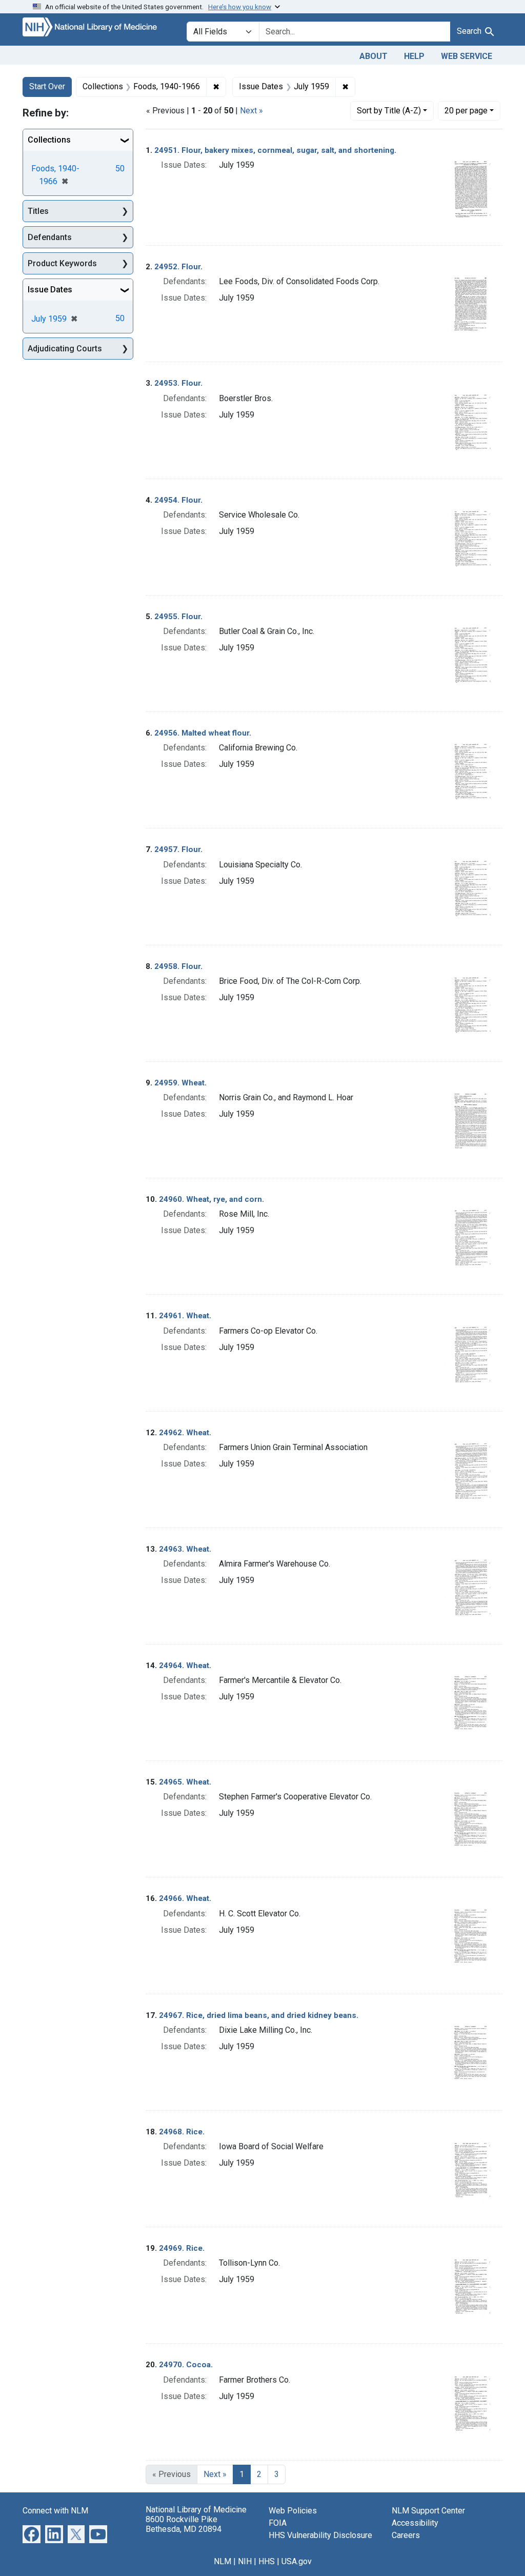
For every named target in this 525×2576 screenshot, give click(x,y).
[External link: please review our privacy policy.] (32, 2533)
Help (414, 56)
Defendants (50, 237)
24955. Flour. (178, 617)
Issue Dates (50, 290)
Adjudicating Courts (65, 349)
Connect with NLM (55, 2511)
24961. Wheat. (185, 1316)
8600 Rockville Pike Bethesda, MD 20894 (184, 2524)
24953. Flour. (178, 383)
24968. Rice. (182, 2132)
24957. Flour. (178, 849)
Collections (49, 140)
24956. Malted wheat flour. (203, 733)
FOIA (278, 2523)
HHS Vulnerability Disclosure (320, 2535)
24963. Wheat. (185, 1549)
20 (466, 110)
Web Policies (293, 2511)
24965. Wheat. (185, 1782)
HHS (267, 2561)
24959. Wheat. (180, 1083)
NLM (223, 2561)
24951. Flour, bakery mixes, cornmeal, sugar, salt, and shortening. (275, 150)
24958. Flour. (178, 966)
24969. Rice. (182, 2248)
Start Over (47, 86)
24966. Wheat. (185, 1898)
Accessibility (415, 2523)
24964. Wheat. (185, 1666)
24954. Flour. (178, 500)
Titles (38, 211)
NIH (245, 2561)
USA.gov (297, 2561)
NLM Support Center (428, 2511)
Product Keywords (62, 263)
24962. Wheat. (185, 1433)
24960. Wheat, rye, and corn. (211, 1199)
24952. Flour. (178, 267)
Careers (406, 2535)
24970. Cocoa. (186, 2365)
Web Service (467, 56)
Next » (251, 111)
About (373, 56)
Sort (389, 111)
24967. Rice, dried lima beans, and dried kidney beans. (259, 2015)
